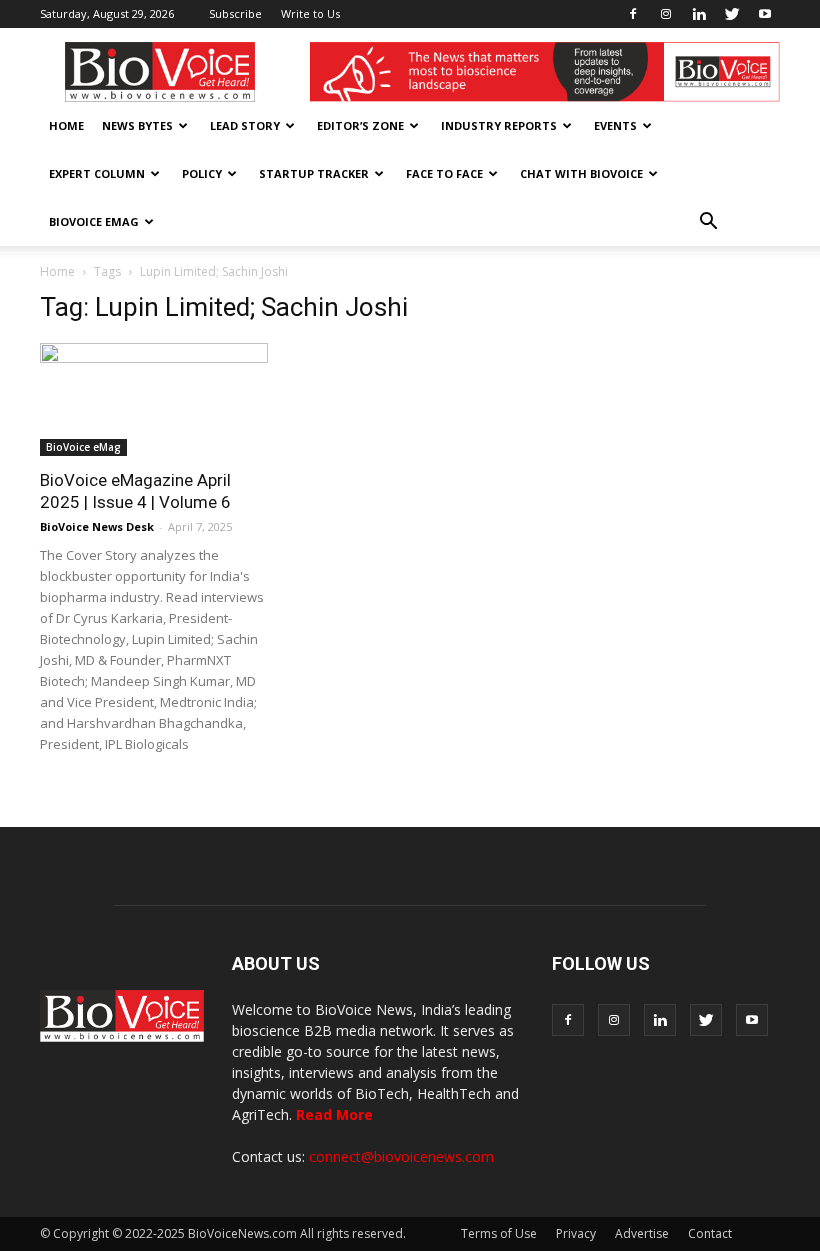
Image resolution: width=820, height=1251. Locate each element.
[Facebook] (633, 14)
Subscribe (235, 13)
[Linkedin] (699, 14)
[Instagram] (666, 14)
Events (615, 125)
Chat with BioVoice (581, 173)
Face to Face (444, 173)
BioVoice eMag (94, 221)
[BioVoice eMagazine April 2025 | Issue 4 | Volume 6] (154, 399)
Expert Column (97, 173)
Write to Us (310, 13)
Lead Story (245, 125)
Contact (710, 1233)
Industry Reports (499, 125)
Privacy (576, 1233)
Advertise (642, 1233)
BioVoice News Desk (97, 526)
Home (66, 125)
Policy (202, 173)
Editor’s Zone (360, 125)
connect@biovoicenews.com (401, 1156)
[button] (708, 222)
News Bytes (137, 125)
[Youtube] (765, 14)
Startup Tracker (314, 173)
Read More (334, 1114)
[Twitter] (732, 14)
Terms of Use (499, 1233)
